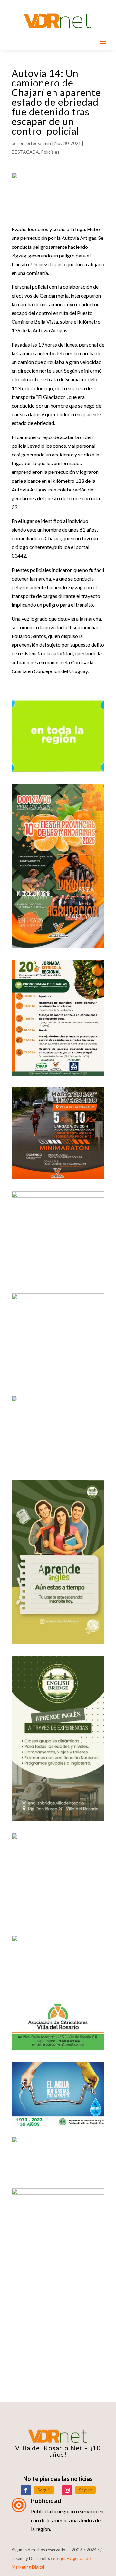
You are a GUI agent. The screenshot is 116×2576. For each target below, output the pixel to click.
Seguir (44, 2490)
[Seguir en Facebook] (26, 2490)
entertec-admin (35, 143)
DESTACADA (25, 152)
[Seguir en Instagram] (67, 2490)
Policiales (50, 152)
